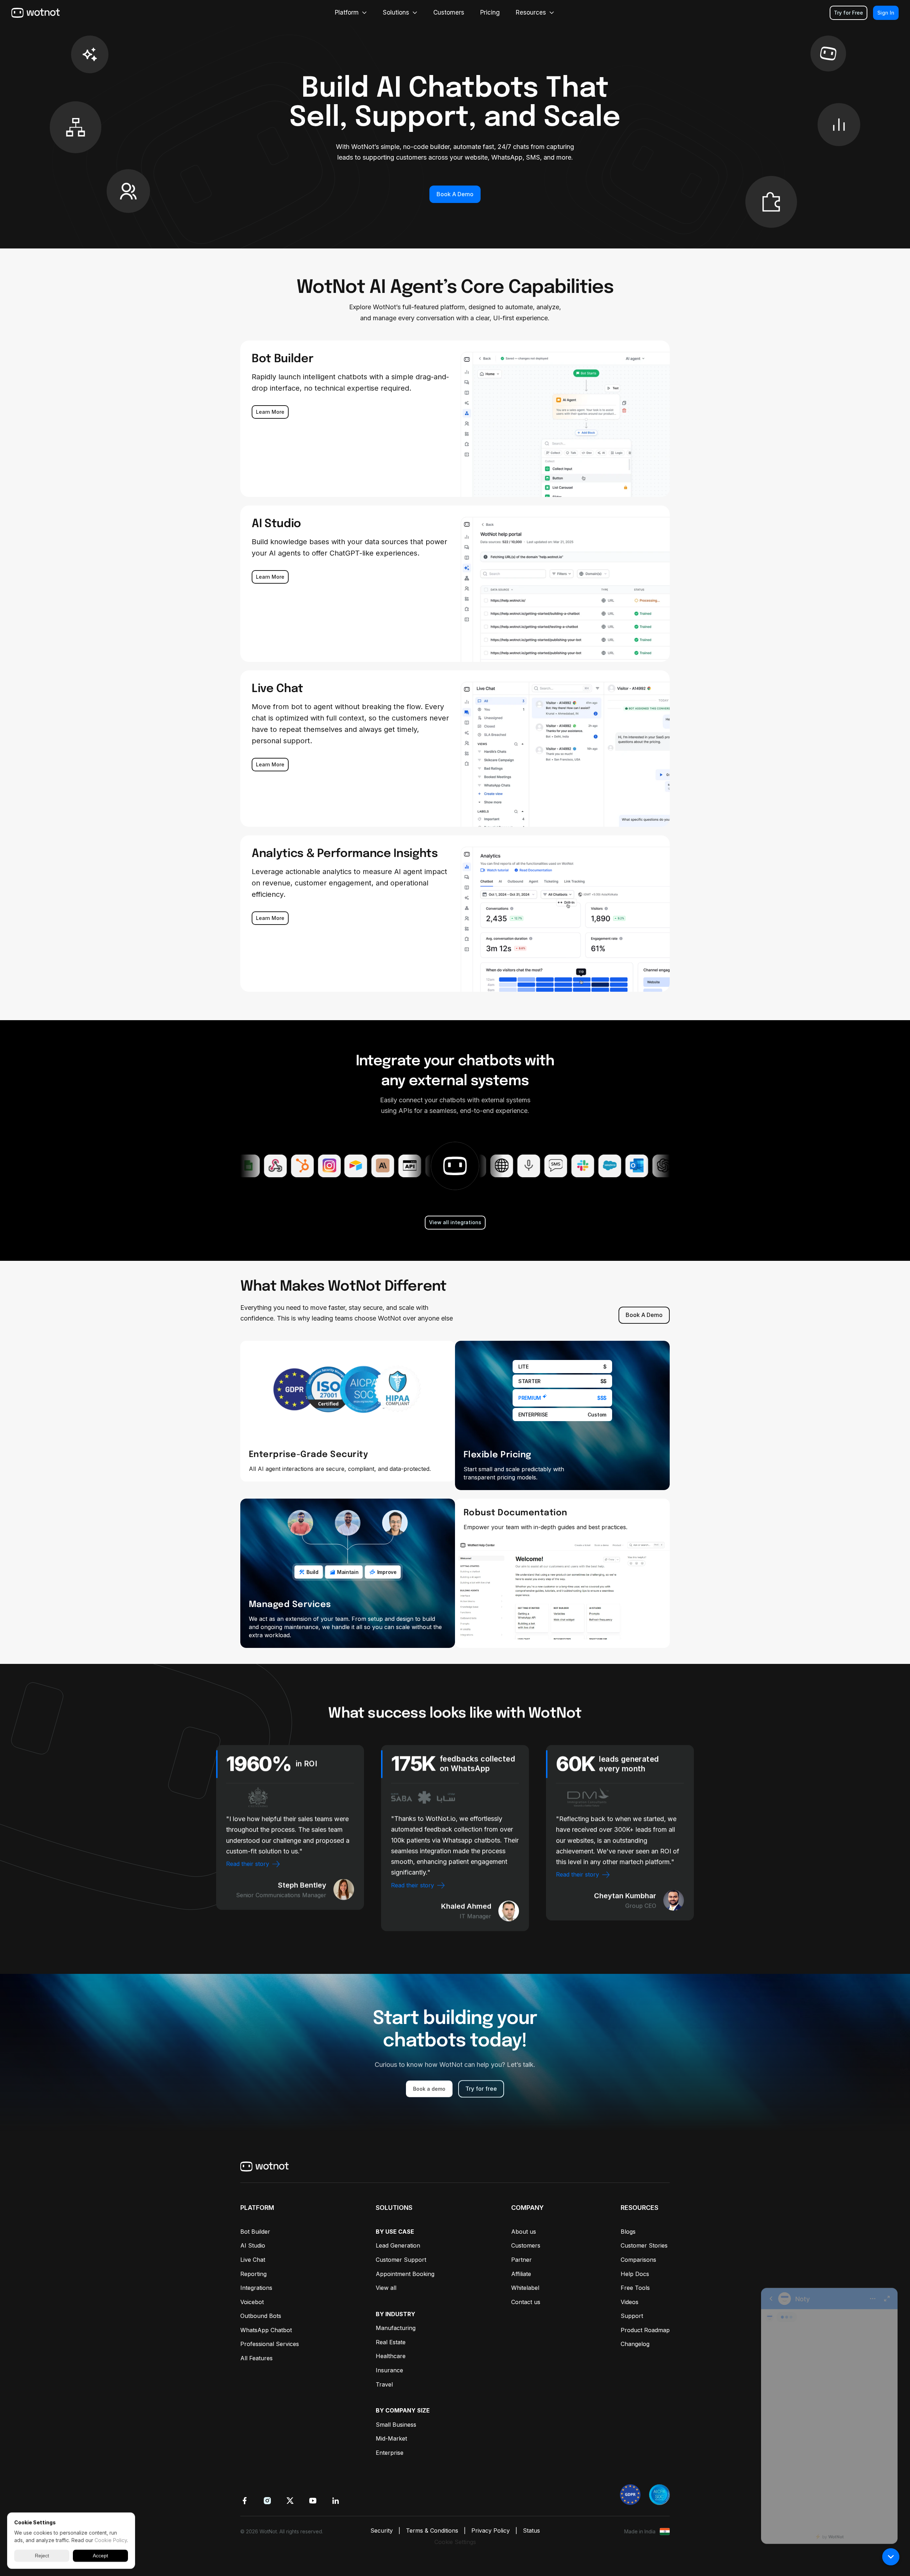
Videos (630, 2302)
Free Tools (635, 2288)
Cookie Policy (111, 2540)
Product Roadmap (645, 2330)
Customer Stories (644, 2245)
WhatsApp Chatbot (266, 2330)
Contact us (526, 2302)
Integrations (256, 2288)
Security (382, 2531)
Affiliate (521, 2274)
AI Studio (253, 2245)
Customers (526, 2245)
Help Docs (635, 2274)
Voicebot (252, 2302)
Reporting (253, 2274)
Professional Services (270, 2344)
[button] (891, 2557)
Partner (521, 2260)
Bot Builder (255, 2232)
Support (632, 2316)
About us (524, 2232)
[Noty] (829, 2412)
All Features (256, 2358)
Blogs (628, 2232)
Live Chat (253, 2260)
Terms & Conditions (432, 2531)
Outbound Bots (261, 2316)
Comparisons (638, 2260)
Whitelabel (525, 2288)
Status (531, 2531)
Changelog (635, 2344)
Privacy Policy (491, 2531)
